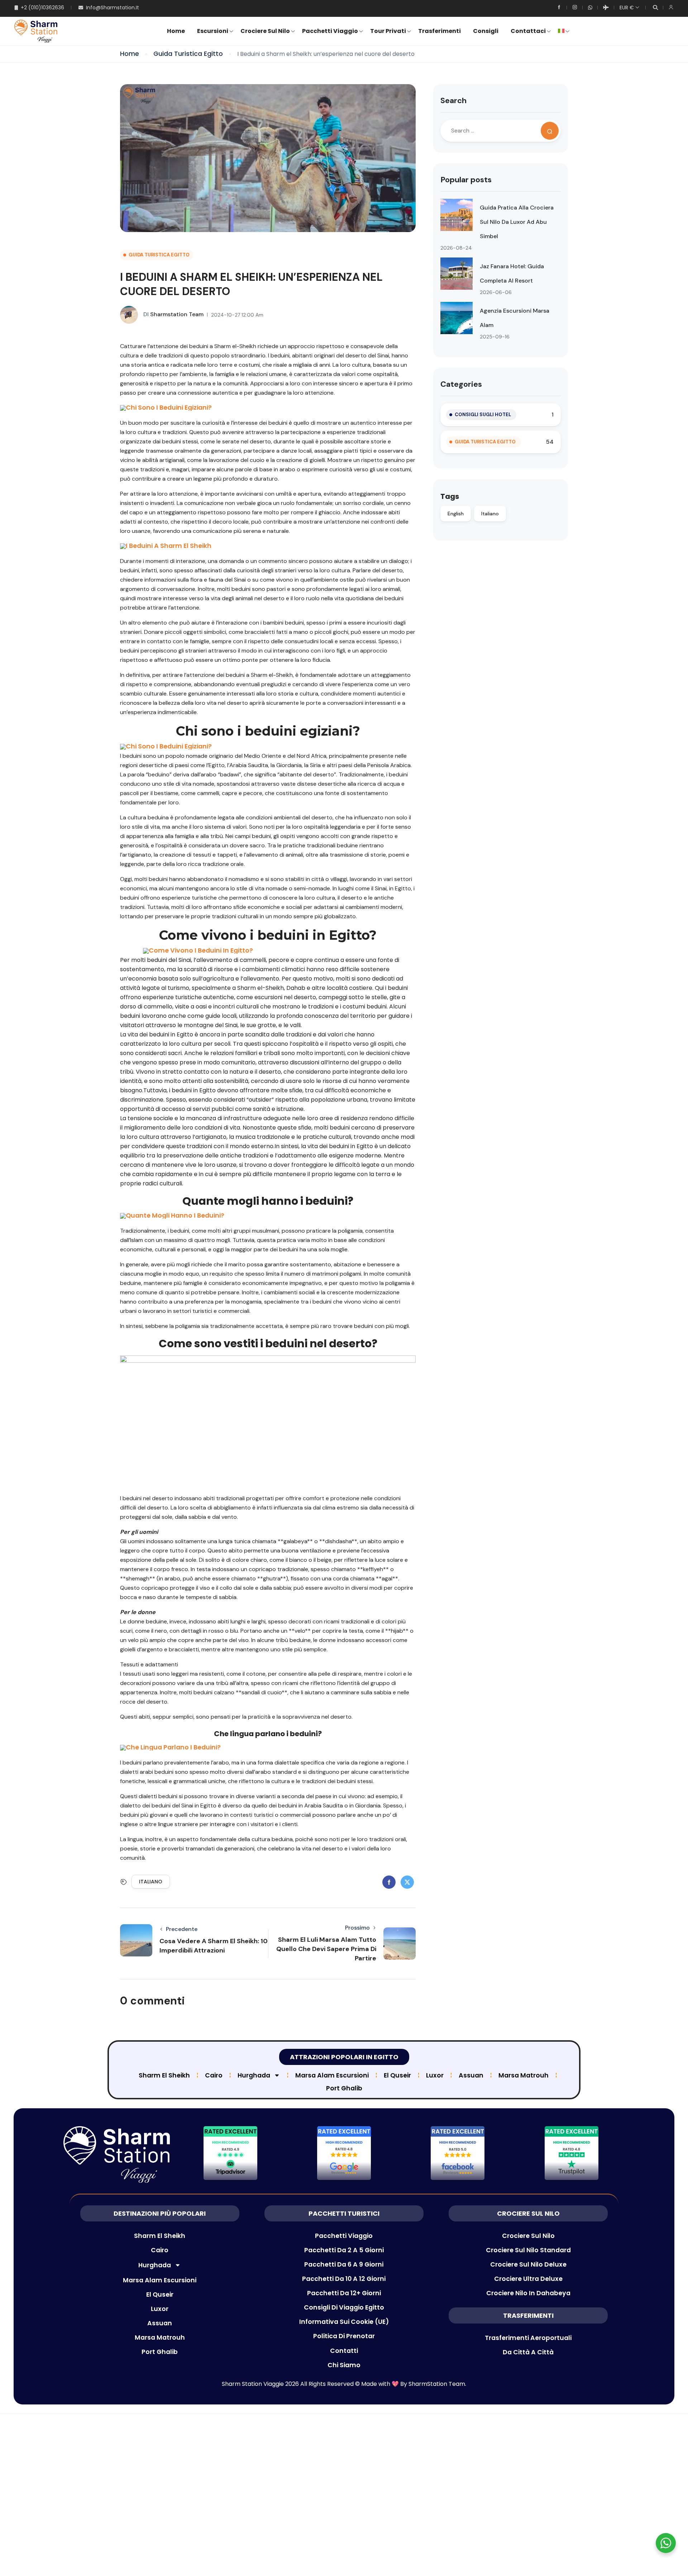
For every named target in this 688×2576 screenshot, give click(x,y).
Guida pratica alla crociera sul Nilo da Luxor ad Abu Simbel (517, 222)
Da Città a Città (528, 2352)
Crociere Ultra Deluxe (528, 2279)
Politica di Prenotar (344, 2336)
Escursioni (213, 31)
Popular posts (466, 180)
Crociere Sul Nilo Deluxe (528, 2264)
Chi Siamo (344, 2365)
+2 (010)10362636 (42, 8)
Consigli (486, 31)
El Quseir (397, 2075)
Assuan (471, 2075)
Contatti (344, 2351)
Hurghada (254, 2075)
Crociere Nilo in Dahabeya (528, 2293)
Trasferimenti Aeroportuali (528, 2338)
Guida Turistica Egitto (188, 54)
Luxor (435, 2075)
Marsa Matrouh (524, 2075)
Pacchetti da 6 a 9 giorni (344, 2264)
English (456, 514)
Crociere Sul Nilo (265, 31)
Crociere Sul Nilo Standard (528, 2250)
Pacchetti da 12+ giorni (344, 2293)
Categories (461, 384)
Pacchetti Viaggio (330, 31)
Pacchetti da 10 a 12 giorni (344, 2279)
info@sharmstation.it (113, 8)
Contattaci (528, 31)
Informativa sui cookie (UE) (344, 2322)
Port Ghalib (344, 2088)
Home (176, 31)
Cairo (214, 2075)
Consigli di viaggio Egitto (344, 2307)
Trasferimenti (439, 31)
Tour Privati (388, 31)
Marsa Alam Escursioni (332, 2075)
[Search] (550, 131)
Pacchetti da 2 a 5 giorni (344, 2250)
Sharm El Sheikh (164, 2075)
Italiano (151, 1882)
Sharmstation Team (173, 314)
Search (453, 100)
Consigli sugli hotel (483, 415)
